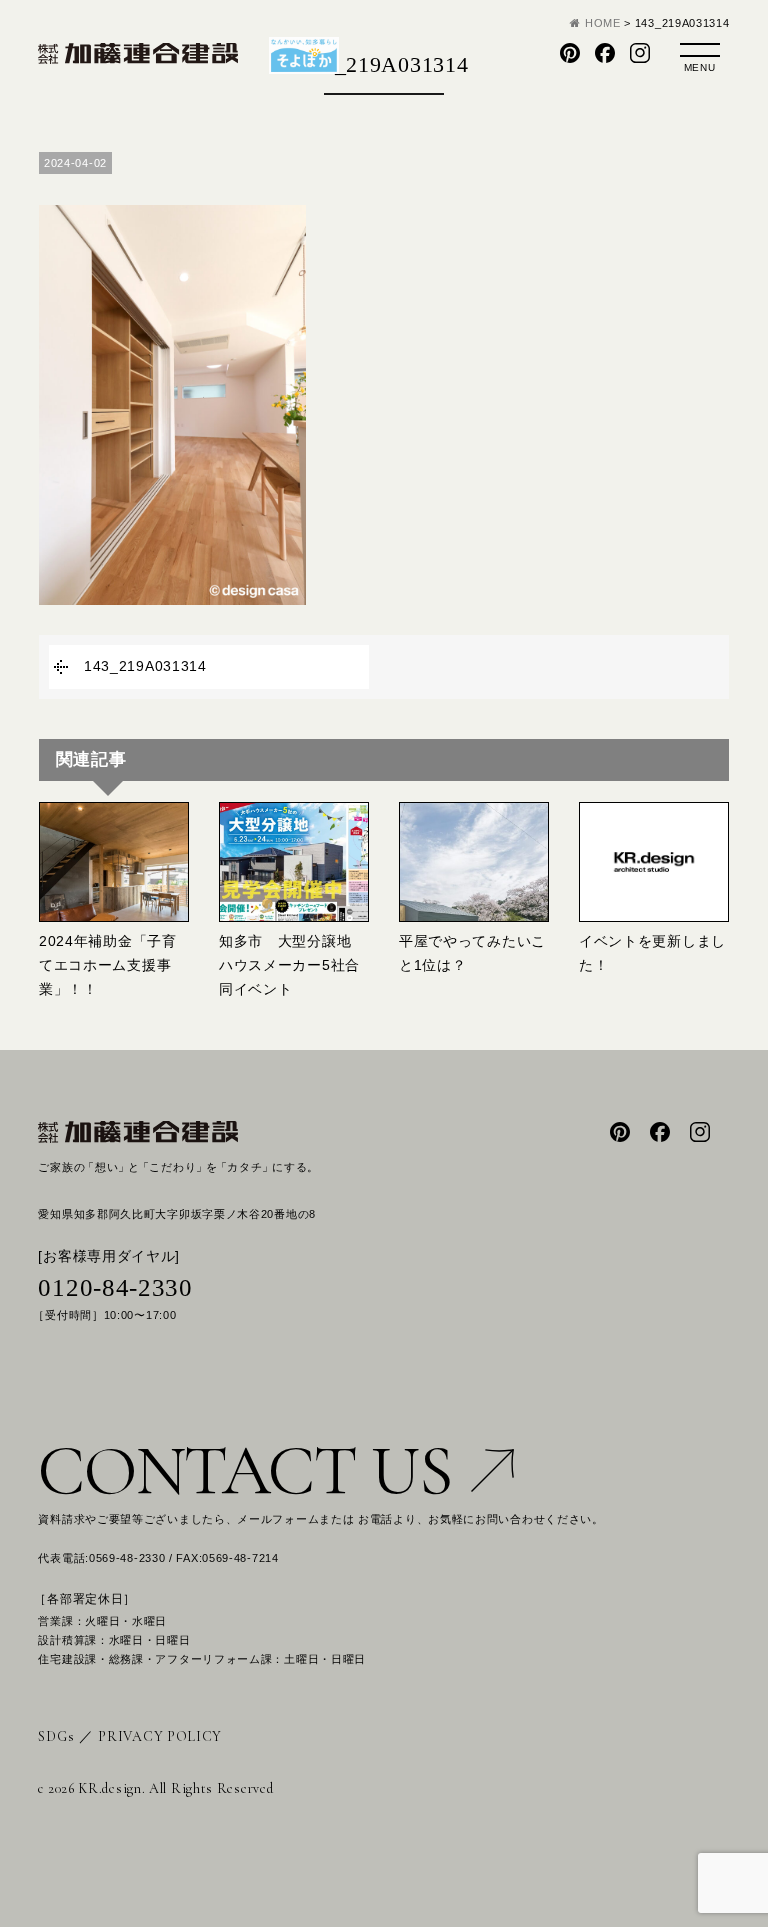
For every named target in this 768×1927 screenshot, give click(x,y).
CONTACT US (244, 1470)
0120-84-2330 (115, 1287)
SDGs (56, 1736)
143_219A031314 (145, 666)
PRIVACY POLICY (160, 1736)
